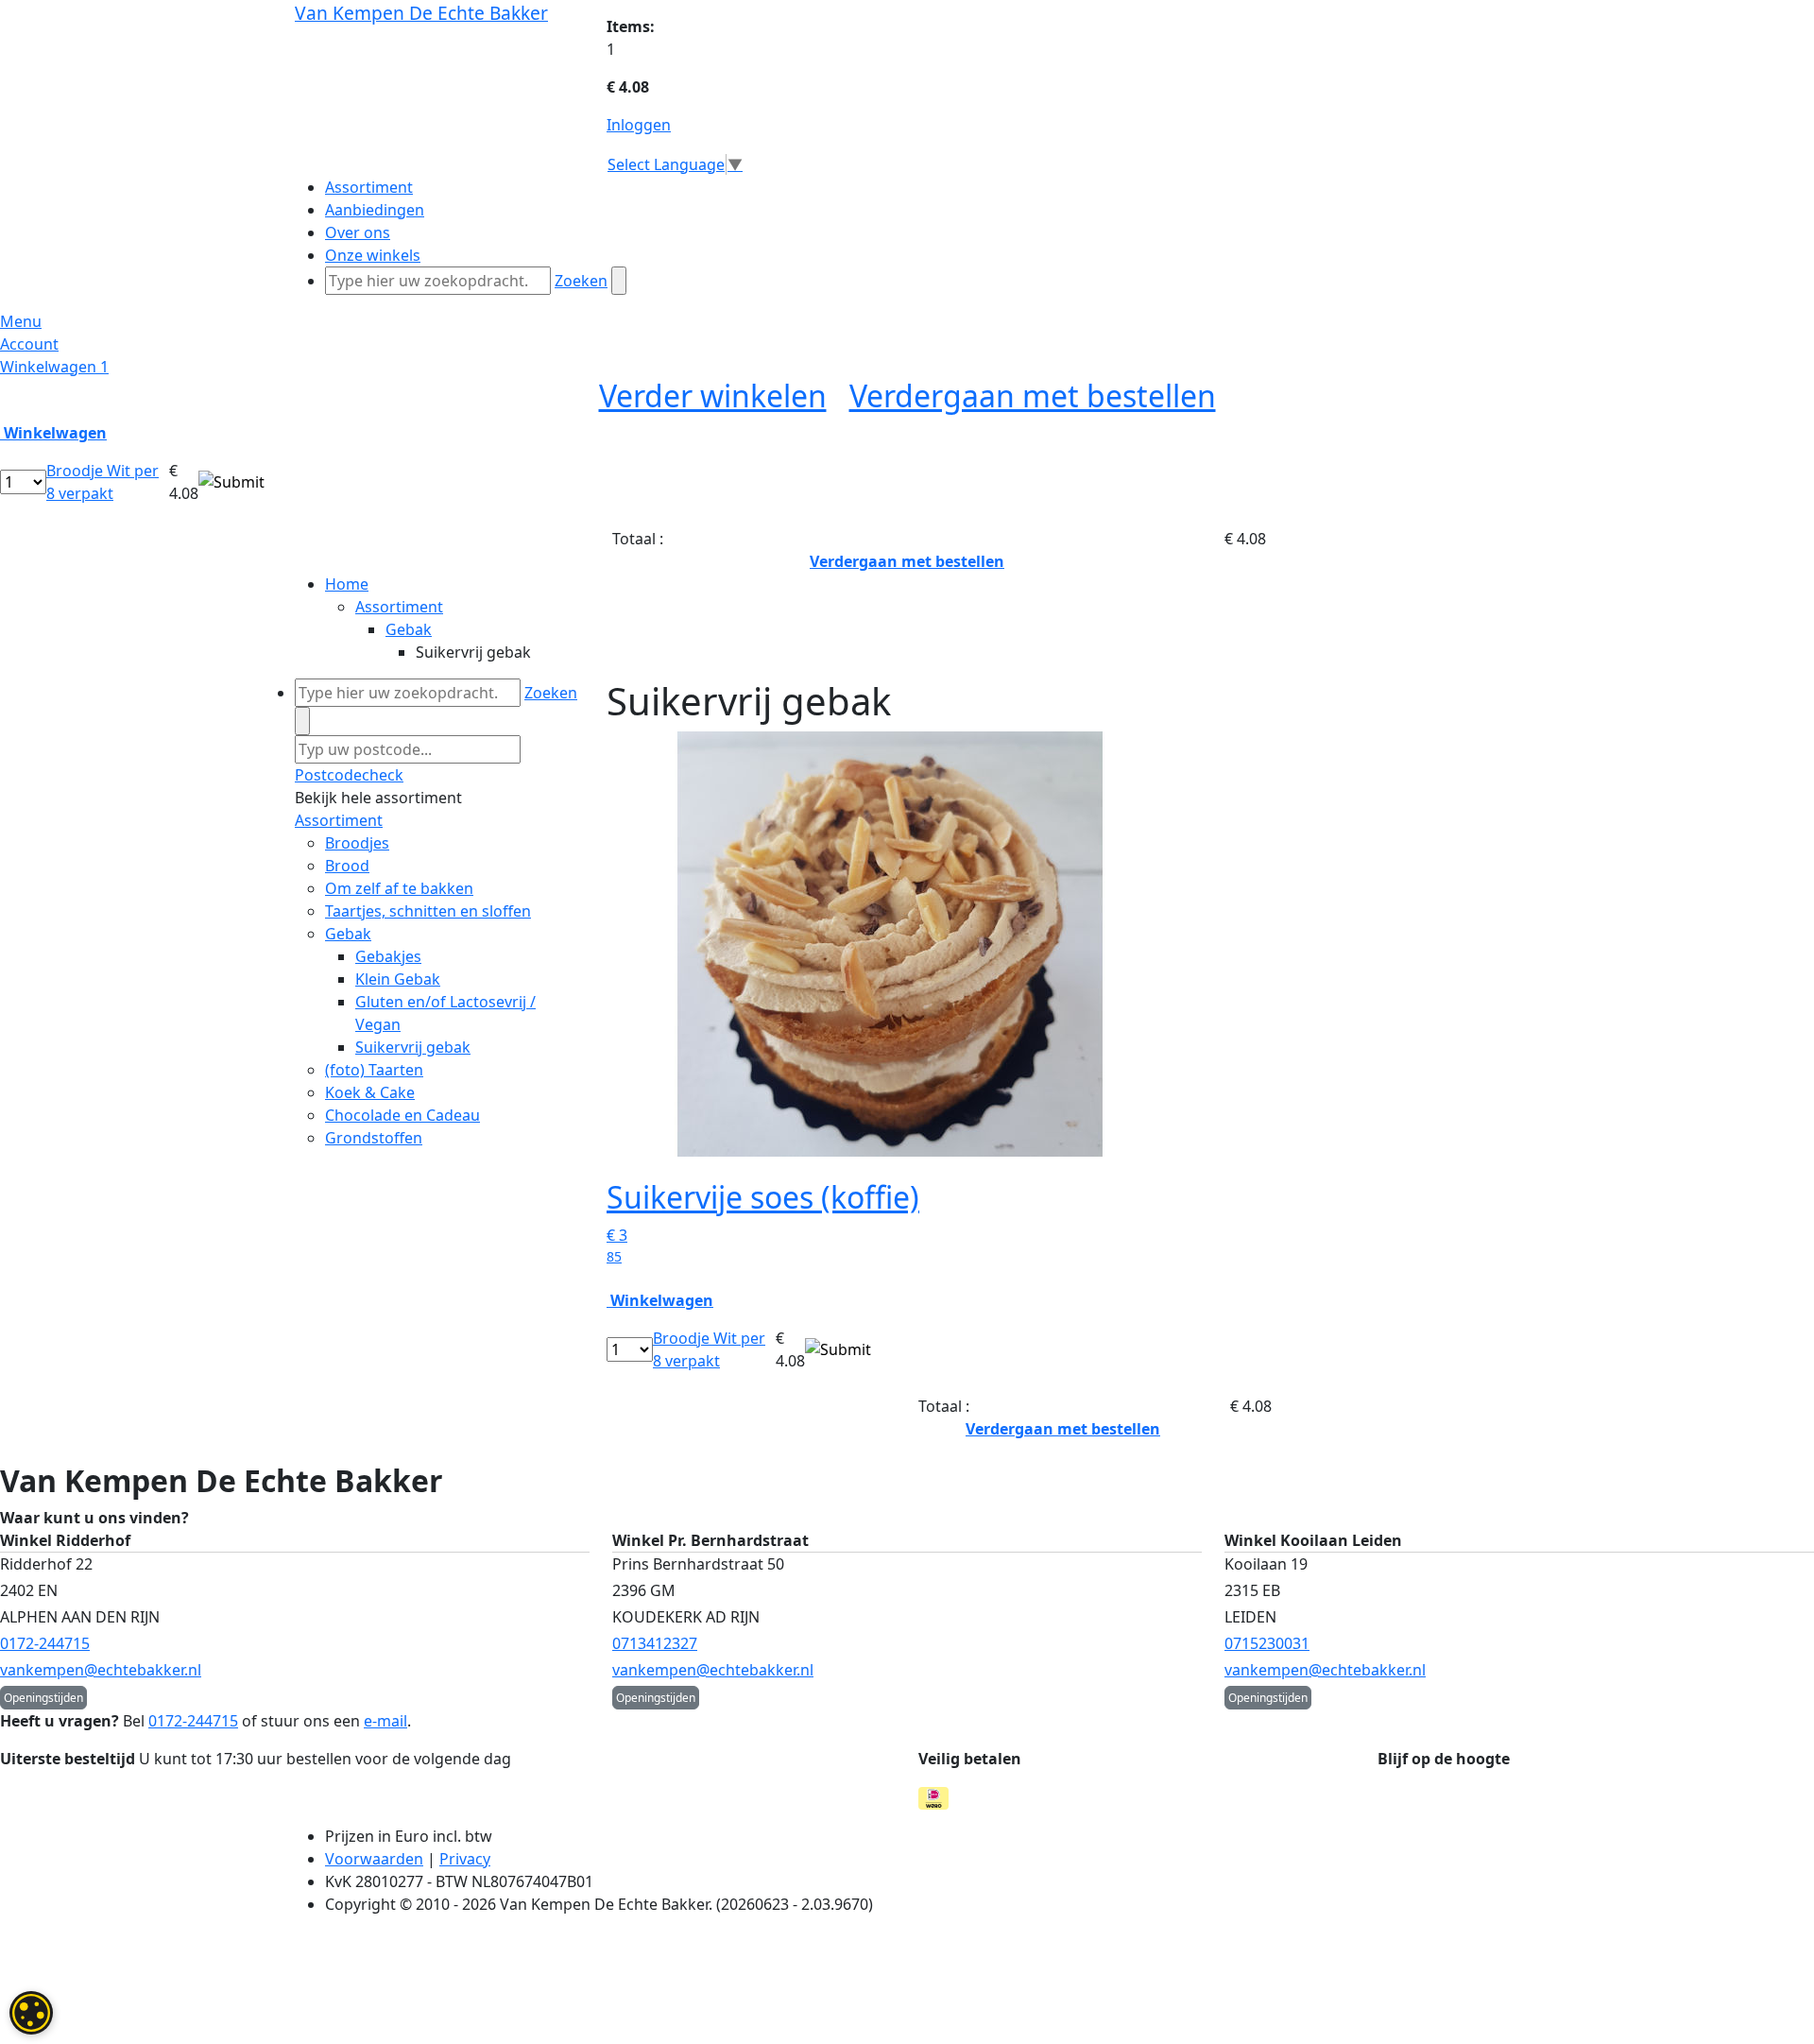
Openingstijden (43, 1698)
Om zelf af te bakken (399, 888)
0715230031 (1267, 1643)
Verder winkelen (713, 395)
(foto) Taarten (374, 1070)
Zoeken (581, 281)
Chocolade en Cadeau (402, 1115)
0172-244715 (45, 1643)
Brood (347, 866)
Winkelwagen (54, 367)
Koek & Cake (370, 1092)
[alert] (31, 2013)
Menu (21, 321)
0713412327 (655, 1643)
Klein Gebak (398, 979)
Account (29, 344)
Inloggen (639, 125)
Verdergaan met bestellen (1033, 395)
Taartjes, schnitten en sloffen (428, 911)
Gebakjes (388, 956)
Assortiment (399, 607)
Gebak (409, 629)
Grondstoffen (374, 1138)
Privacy (465, 1859)
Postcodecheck (349, 775)
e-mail (385, 1721)
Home (347, 584)
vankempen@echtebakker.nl (101, 1670)
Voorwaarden (374, 1859)
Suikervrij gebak (413, 1047)
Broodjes (357, 843)
